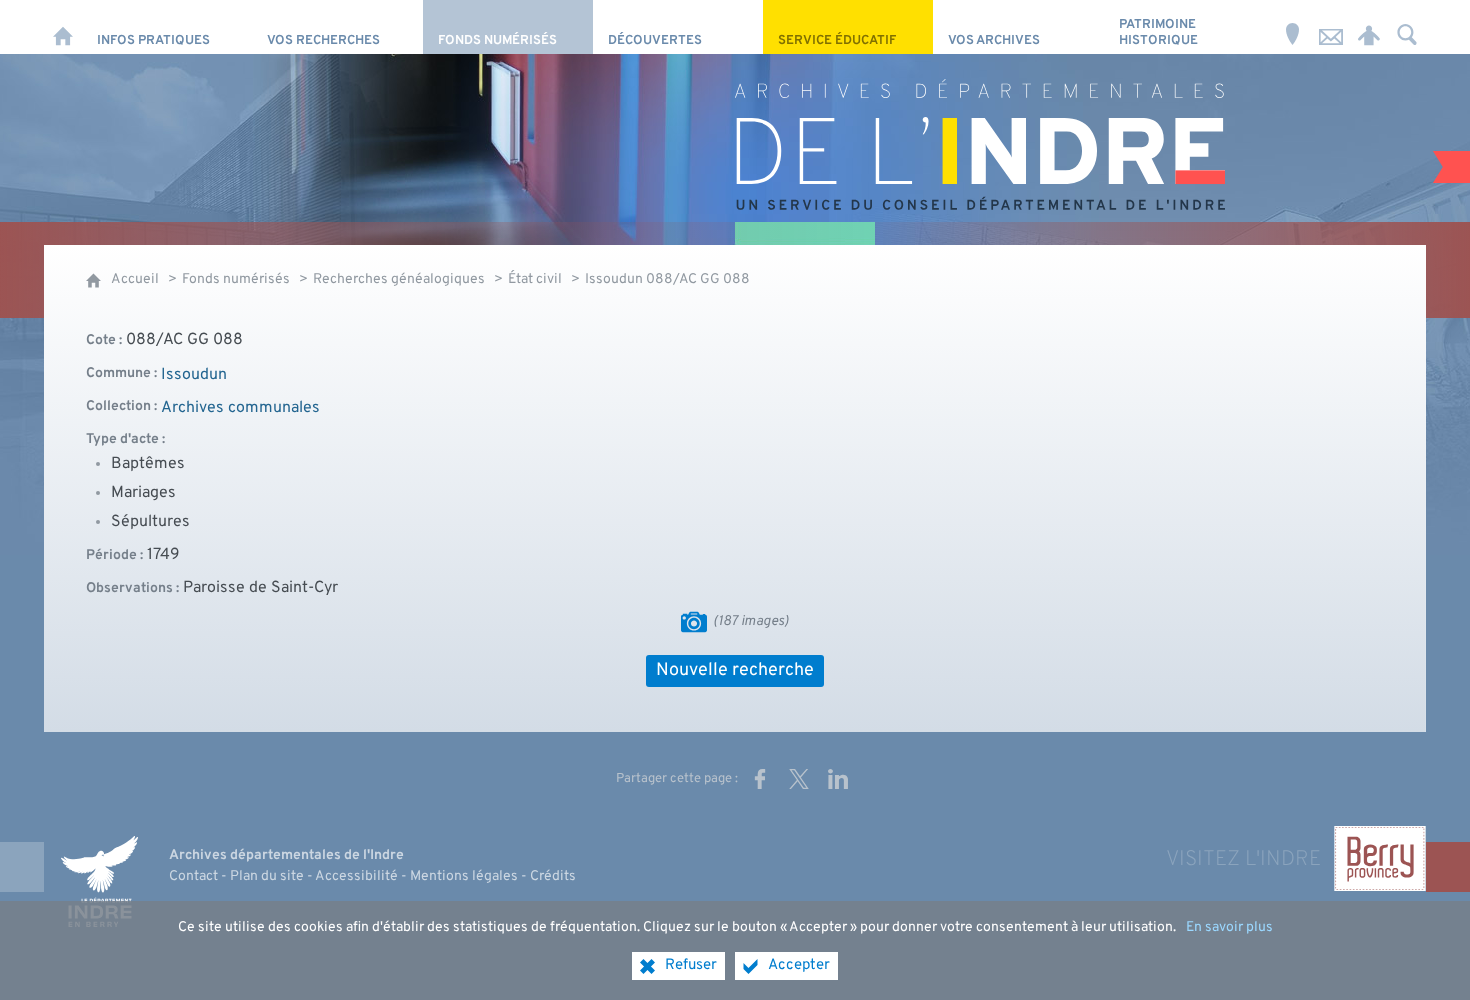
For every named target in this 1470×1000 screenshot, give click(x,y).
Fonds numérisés (236, 279)
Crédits (553, 876)
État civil (535, 279)
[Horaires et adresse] (1293, 27)
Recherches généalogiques (399, 279)
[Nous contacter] (1331, 27)
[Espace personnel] (1369, 27)
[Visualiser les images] (694, 622)
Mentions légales (464, 876)
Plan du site (267, 876)
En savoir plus (1229, 927)
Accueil (135, 279)
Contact (193, 876)
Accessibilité (356, 876)
